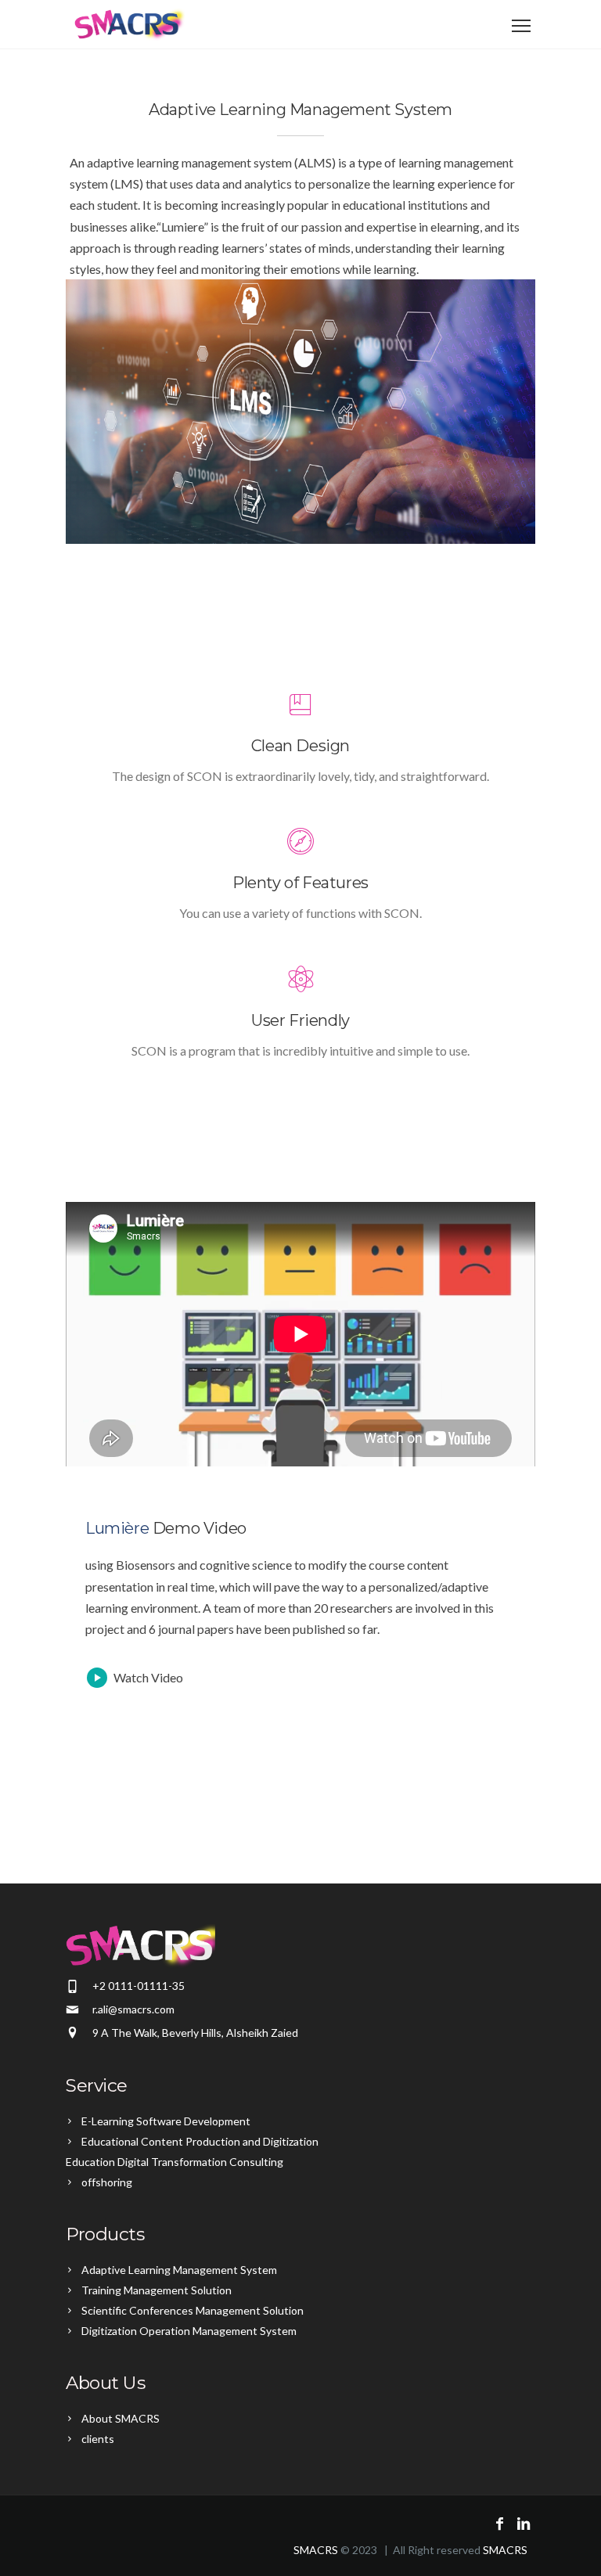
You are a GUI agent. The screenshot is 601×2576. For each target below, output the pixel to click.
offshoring (107, 2182)
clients (98, 2439)
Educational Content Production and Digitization (200, 2141)
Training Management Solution (157, 2290)
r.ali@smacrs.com (133, 2009)
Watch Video (148, 1677)
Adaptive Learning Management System (179, 2270)
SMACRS (316, 2550)
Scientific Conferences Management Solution (193, 2310)
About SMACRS (121, 2418)
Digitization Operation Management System (189, 2331)
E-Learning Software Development (166, 2121)
